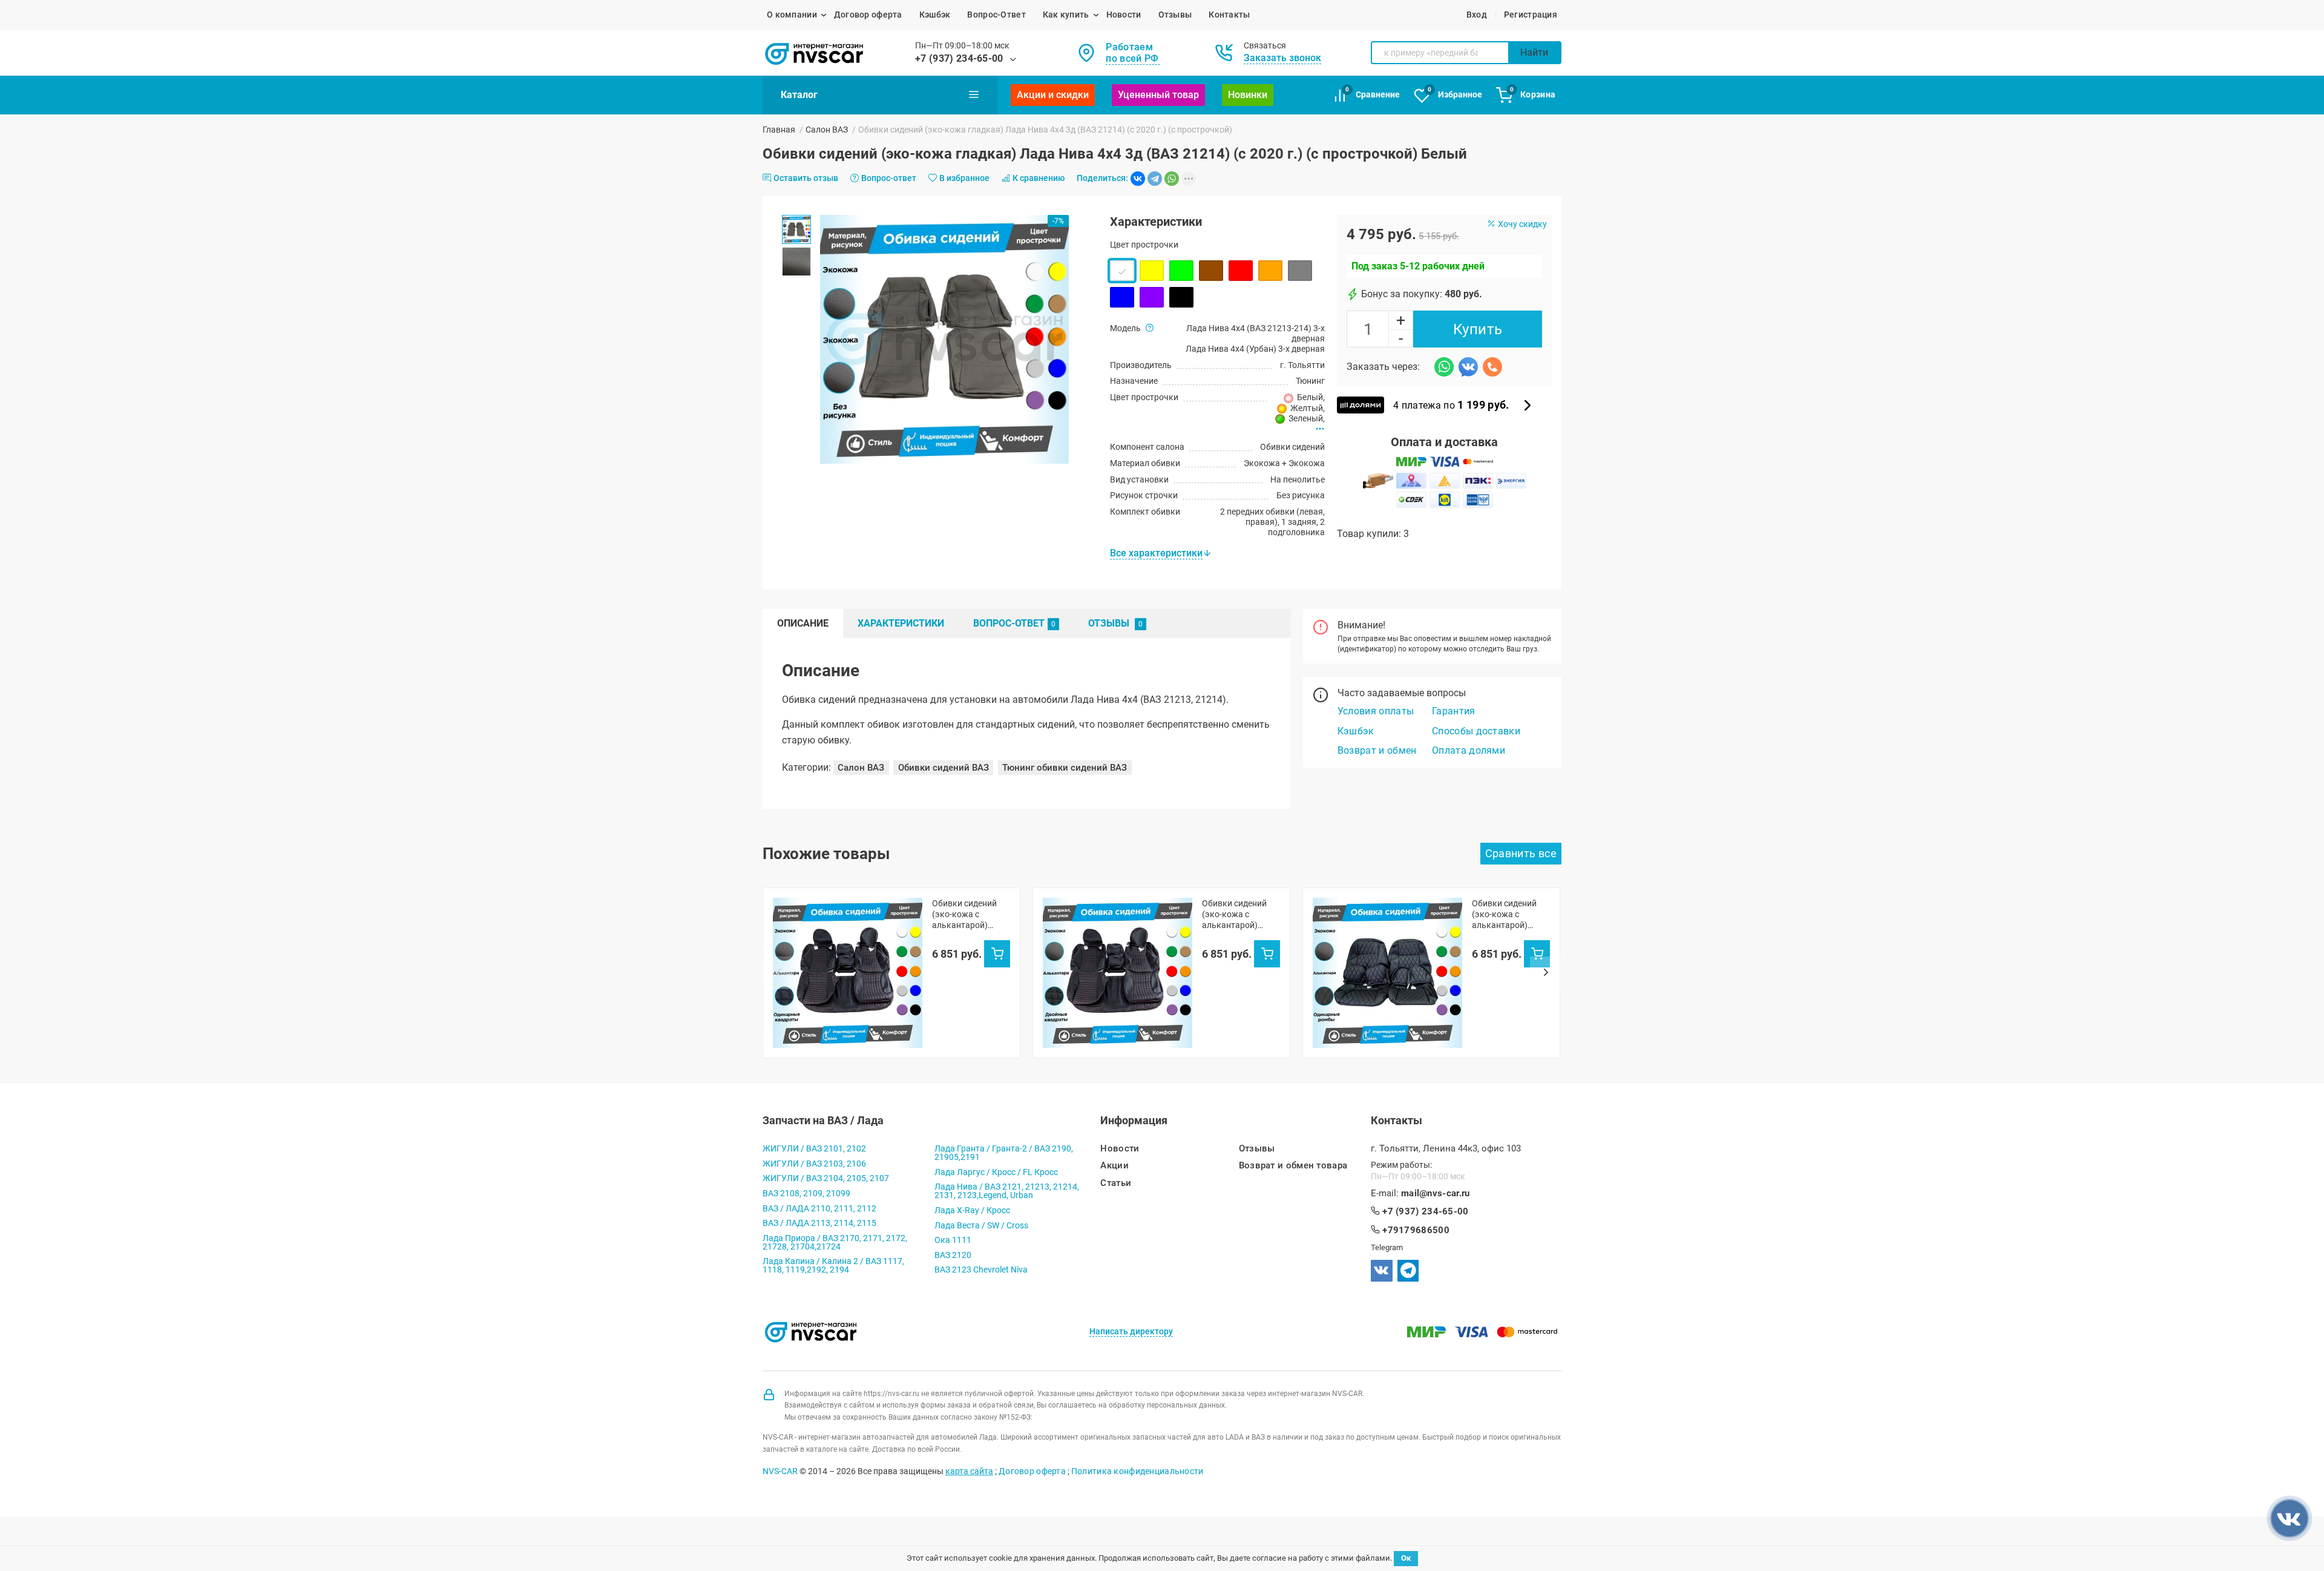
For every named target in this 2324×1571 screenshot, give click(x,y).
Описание (803, 623)
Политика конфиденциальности (1137, 1471)
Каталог (799, 95)
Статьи (1116, 1183)
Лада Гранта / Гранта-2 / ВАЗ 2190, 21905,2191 (1004, 1153)
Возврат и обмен (1377, 750)
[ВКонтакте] (1138, 179)
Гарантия (1454, 711)
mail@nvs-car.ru (1436, 1194)
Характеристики (901, 623)
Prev (778, 973)
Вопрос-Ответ (996, 15)
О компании (792, 15)
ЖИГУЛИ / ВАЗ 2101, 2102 (814, 1148)
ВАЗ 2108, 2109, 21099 (806, 1193)
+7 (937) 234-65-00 (959, 58)
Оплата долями (1469, 750)
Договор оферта (868, 15)
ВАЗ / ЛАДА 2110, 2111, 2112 (819, 1208)
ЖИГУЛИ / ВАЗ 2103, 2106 (814, 1164)
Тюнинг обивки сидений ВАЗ (1065, 768)
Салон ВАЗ (827, 130)
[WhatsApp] (1172, 179)
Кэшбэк (935, 15)
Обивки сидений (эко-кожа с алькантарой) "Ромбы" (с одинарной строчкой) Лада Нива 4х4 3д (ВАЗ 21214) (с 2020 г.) (1506, 914)
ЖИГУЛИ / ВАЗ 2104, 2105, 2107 (826, 1178)
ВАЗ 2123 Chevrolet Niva (981, 1270)
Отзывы (1175, 15)
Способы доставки (1476, 731)
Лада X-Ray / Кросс (972, 1210)
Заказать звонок (1282, 58)
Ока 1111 (953, 1240)
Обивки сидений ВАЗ (944, 768)
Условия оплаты (1376, 711)
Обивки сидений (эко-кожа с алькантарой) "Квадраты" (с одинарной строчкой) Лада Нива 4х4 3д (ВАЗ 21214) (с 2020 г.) (966, 914)
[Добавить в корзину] (997, 953)
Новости (1124, 15)
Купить (1478, 329)
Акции (1114, 1166)
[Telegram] (1155, 179)
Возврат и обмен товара (1293, 1166)
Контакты (1229, 15)
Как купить (1066, 15)
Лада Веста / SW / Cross (981, 1225)
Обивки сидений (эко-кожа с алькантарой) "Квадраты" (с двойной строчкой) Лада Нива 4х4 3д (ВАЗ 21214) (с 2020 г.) (1240, 914)
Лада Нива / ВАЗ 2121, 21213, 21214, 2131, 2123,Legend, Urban (1007, 1191)
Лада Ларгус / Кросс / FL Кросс (996, 1172)
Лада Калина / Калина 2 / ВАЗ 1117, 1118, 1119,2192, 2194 (833, 1265)
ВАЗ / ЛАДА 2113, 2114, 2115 (819, 1223)
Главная (779, 130)
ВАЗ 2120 (953, 1255)
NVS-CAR (780, 1471)
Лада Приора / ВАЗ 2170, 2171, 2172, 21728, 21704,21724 (835, 1242)
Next (1546, 973)
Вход (1477, 15)
